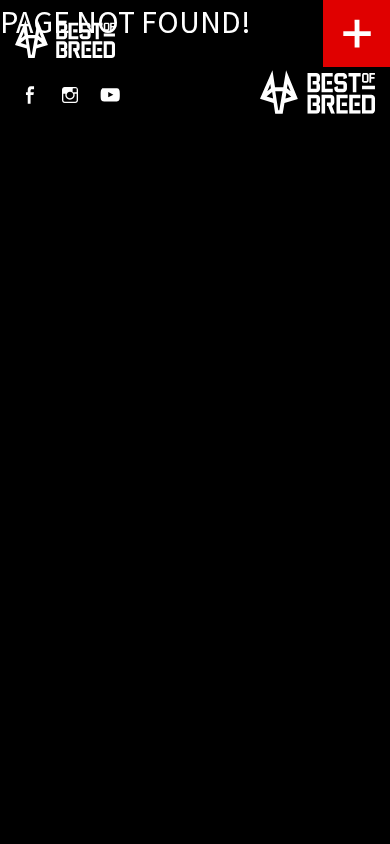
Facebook (30, 95)
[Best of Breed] (65, 40)
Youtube (110, 95)
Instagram (70, 95)
